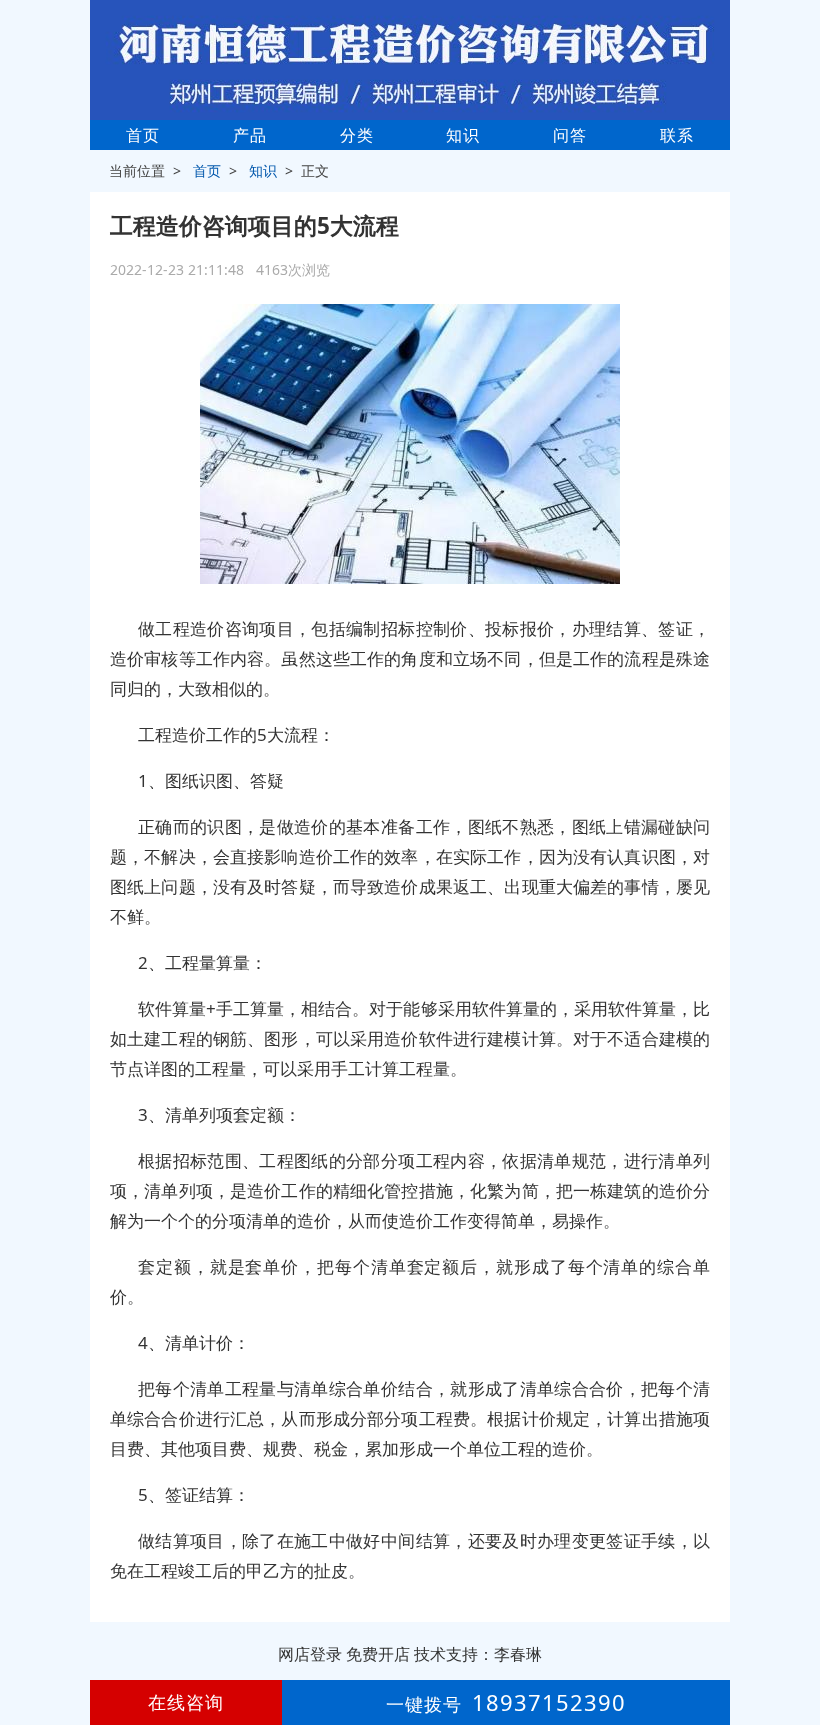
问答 (570, 135)
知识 (463, 135)
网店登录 (310, 1654)
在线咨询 (186, 1702)
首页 (143, 135)
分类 (357, 135)
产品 (250, 135)
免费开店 (378, 1654)
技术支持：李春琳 (478, 1654)
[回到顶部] (794, 1649)
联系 (677, 135)
